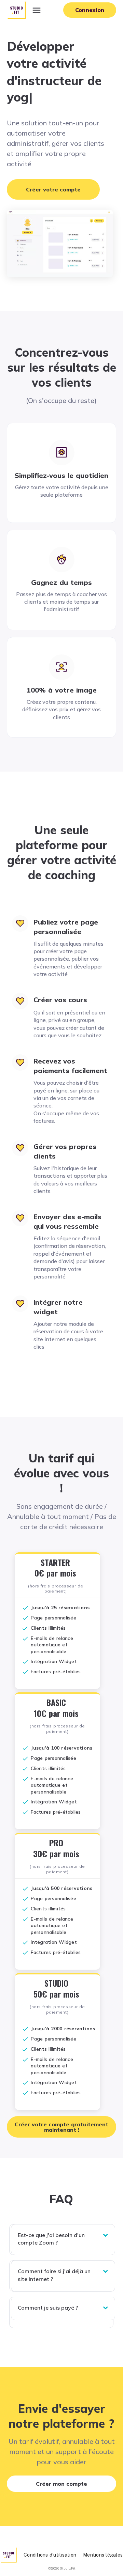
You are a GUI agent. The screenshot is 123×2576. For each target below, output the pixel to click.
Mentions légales (103, 2555)
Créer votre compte (53, 189)
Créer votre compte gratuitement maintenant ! (61, 2127)
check (25, 1608)
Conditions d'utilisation (50, 2555)
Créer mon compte (61, 2484)
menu (37, 10)
